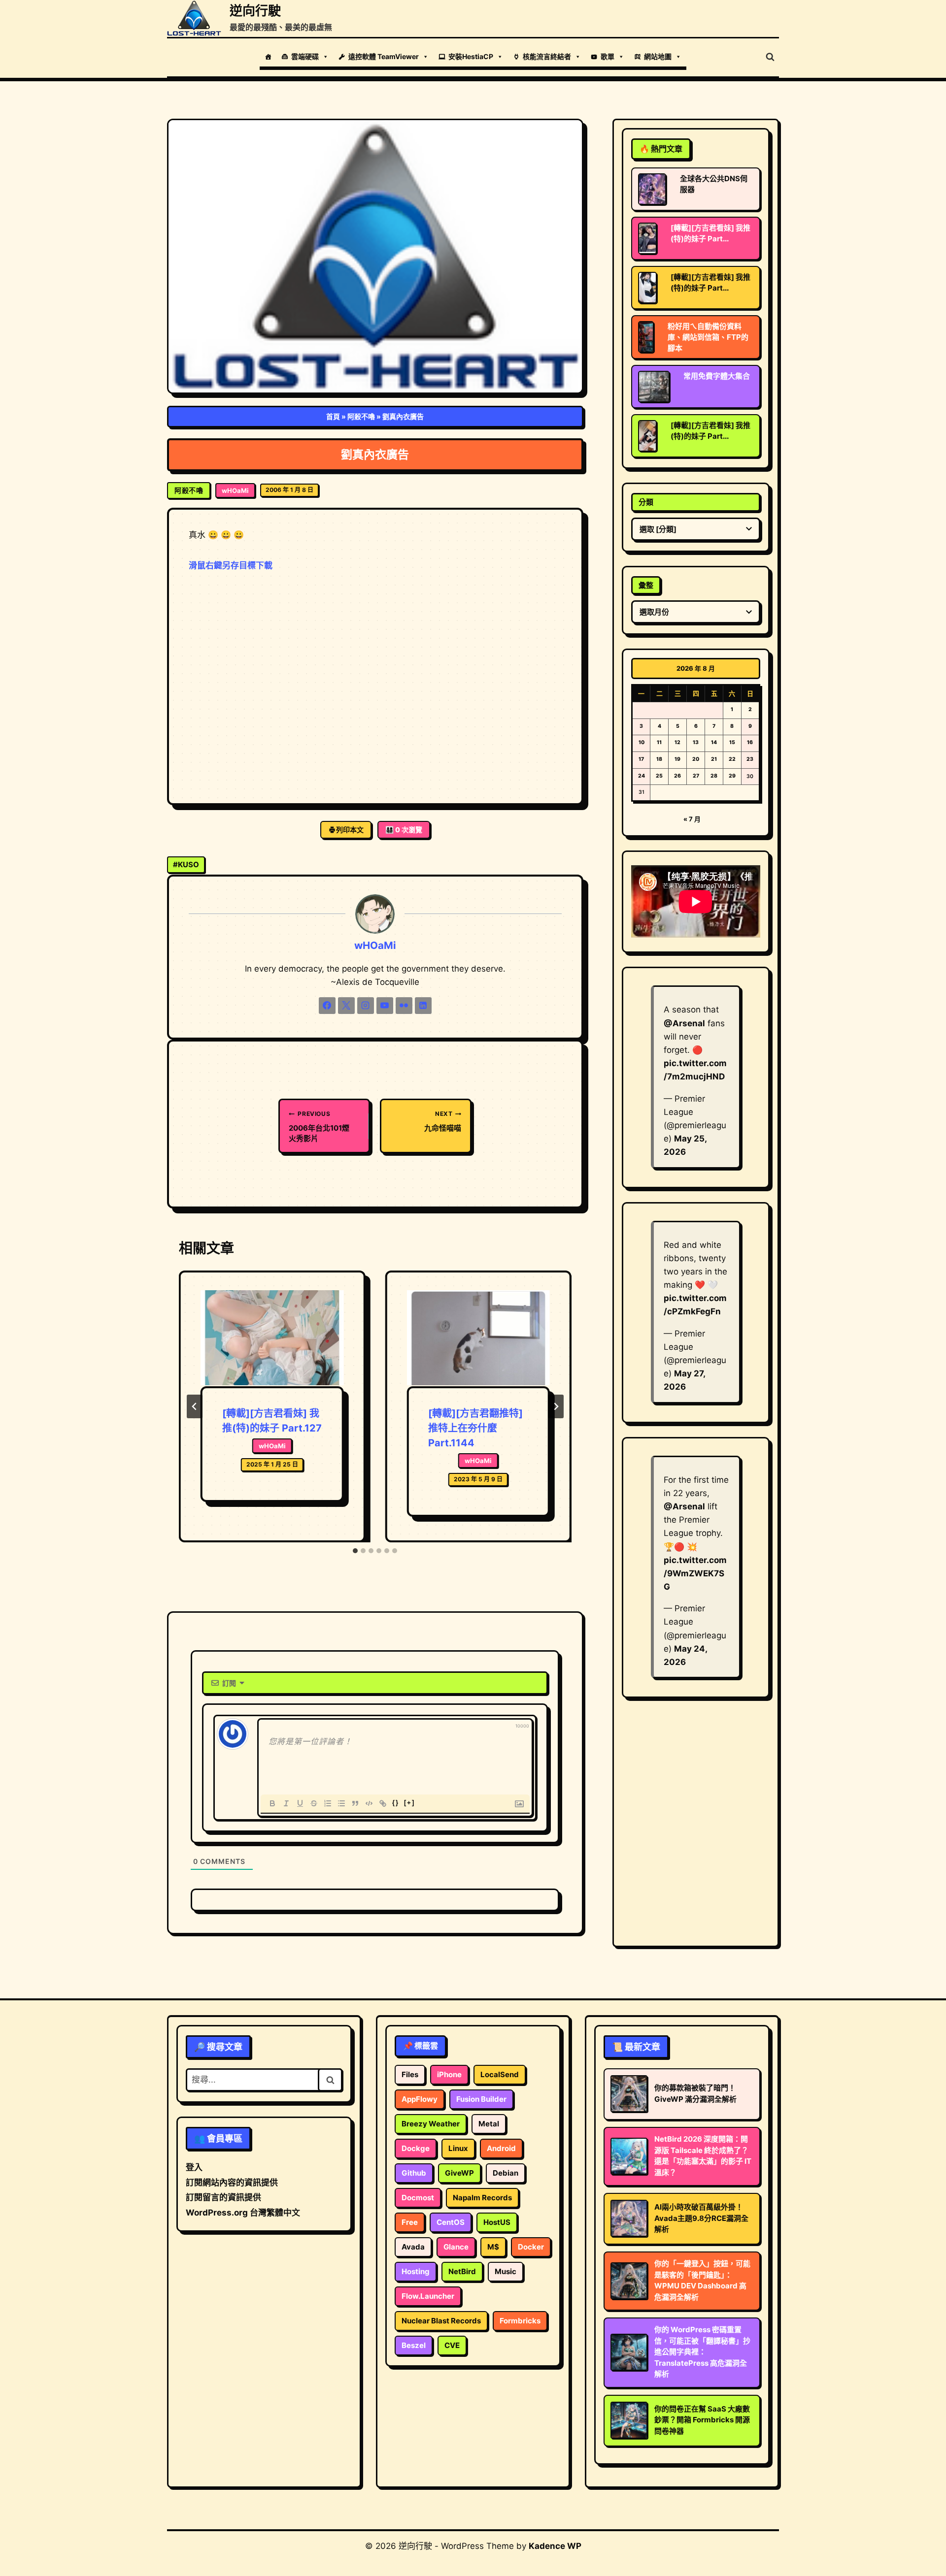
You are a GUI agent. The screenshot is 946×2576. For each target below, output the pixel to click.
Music (506, 2271)
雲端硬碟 (305, 56)
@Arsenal (684, 1023)
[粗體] (272, 1803)
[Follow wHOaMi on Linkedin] (423, 1006)
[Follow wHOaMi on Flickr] (404, 1006)
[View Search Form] (770, 57)
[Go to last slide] (195, 1406)
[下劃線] (300, 1803)
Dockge (416, 2148)
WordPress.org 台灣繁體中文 (243, 2213)
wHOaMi (235, 490)
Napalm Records (482, 2198)
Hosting (416, 2271)
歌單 (608, 56)
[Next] (556, 1406)
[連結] (383, 1803)
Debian (506, 2173)
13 (696, 742)
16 (750, 742)
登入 (194, 2167)
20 (696, 759)
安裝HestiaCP (471, 56)
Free (410, 2222)
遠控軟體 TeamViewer (384, 56)
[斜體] (286, 1803)
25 (659, 776)
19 (677, 759)
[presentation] (272, 1338)
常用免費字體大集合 (717, 376)
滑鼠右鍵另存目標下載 (231, 565)
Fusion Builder (481, 2099)
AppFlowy (420, 2099)
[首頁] (268, 57)
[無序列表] (341, 1803)
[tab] (355, 1551)
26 (677, 776)
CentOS (451, 2222)
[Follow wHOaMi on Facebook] (327, 1006)
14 (714, 742)
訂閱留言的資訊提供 (223, 2197)
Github (414, 2173)
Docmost (418, 2198)
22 (732, 759)
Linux (458, 2148)
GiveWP (459, 2173)
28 (714, 776)
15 (732, 742)
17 (641, 759)
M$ (493, 2247)
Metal (489, 2124)
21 (714, 759)
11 (659, 742)
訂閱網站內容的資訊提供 (232, 2183)
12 (677, 742)
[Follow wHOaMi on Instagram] (366, 1006)
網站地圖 (658, 56)
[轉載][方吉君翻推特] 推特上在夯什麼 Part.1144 (475, 1428)
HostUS (497, 2222)
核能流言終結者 (547, 56)
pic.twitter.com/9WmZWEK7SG (695, 1573)
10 (642, 742)
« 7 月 (692, 819)
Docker (531, 2247)
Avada (413, 2247)
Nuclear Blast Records (441, 2321)
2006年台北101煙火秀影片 (319, 1126)
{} (396, 1803)
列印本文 (350, 830)
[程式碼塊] (369, 1803)
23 (750, 759)
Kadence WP (555, 2546)
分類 (646, 502)
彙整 (646, 585)
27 (696, 776)
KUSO (186, 864)
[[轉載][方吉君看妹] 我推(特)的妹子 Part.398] (647, 238)
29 (732, 776)
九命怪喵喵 (443, 1121)
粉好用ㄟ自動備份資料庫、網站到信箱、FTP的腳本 (708, 337)
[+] (409, 1803)
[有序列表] (328, 1803)
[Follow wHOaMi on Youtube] (385, 1006)
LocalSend (500, 2074)
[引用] (355, 1803)
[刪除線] (314, 1803)
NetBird (462, 2271)
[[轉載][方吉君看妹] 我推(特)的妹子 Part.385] (647, 436)
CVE (452, 2345)
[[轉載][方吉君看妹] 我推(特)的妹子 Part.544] (647, 288)
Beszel (414, 2345)
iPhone (449, 2074)
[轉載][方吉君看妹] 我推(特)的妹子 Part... (710, 233)
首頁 (333, 416)
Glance (456, 2247)
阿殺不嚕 (361, 416)
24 (642, 776)
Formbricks (520, 2321)
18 (659, 759)
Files (410, 2074)
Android (501, 2148)
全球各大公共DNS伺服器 (714, 184)
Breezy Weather (431, 2124)
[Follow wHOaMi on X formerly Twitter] (346, 1006)
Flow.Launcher (428, 2296)
